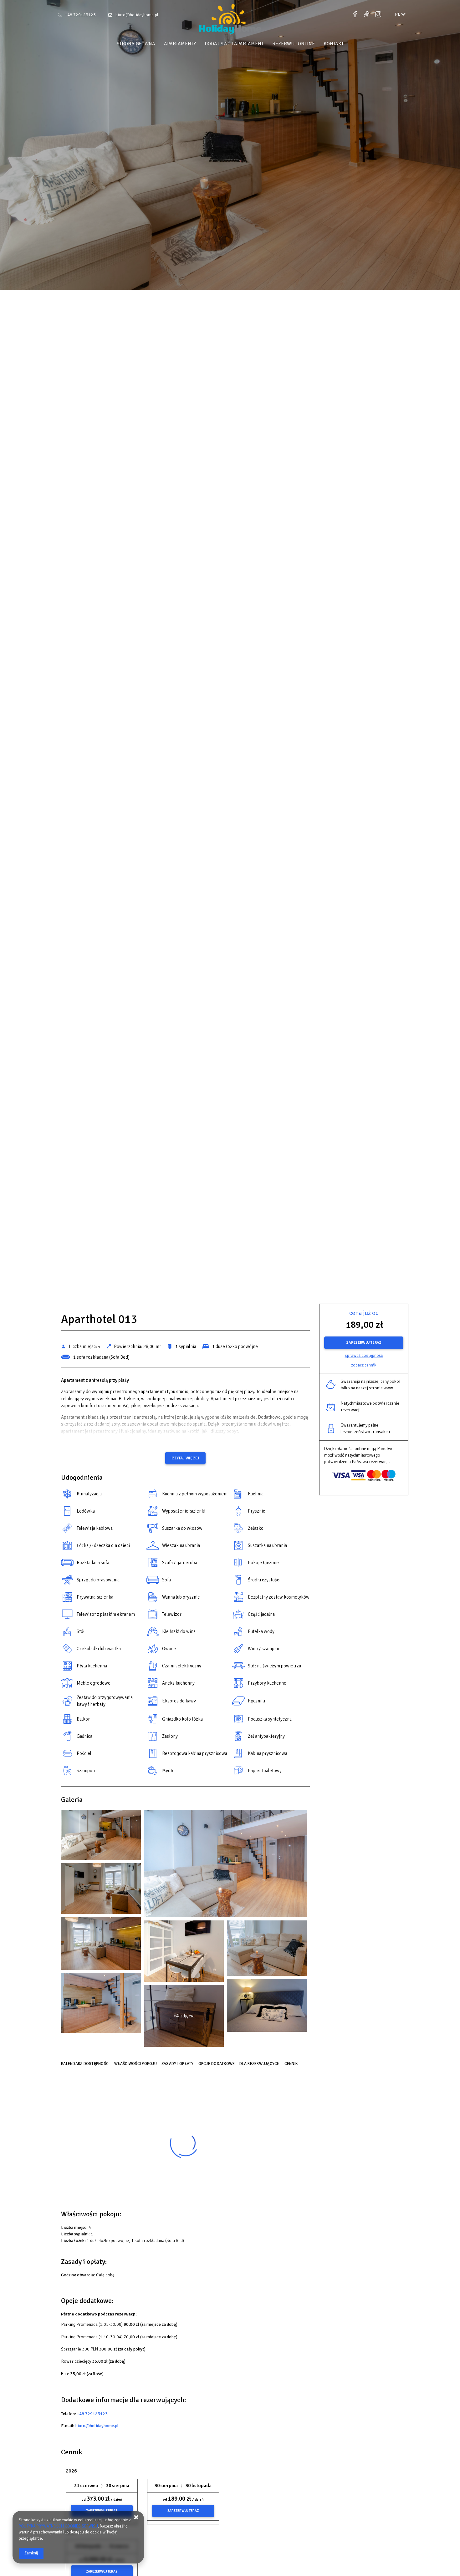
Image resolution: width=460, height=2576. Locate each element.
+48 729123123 (80, 15)
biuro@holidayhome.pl (137, 15)
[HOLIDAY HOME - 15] (267, 2007)
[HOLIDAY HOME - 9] (184, 1952)
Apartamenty (180, 44)
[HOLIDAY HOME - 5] (101, 1890)
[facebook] (355, 14)
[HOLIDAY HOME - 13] (101, 2005)
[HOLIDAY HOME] (230, 20)
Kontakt (334, 44)
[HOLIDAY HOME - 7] (101, 1945)
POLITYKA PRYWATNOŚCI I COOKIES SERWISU (58, 2526)
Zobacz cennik (364, 1365)
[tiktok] (367, 14)
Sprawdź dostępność (364, 1355)
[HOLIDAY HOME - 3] (225, 1865)
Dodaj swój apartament (234, 44)
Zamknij (31, 2553)
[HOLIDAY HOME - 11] (267, 1950)
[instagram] (378, 14)
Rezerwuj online (294, 44)
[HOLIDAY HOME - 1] (101, 1836)
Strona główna (136, 44)
